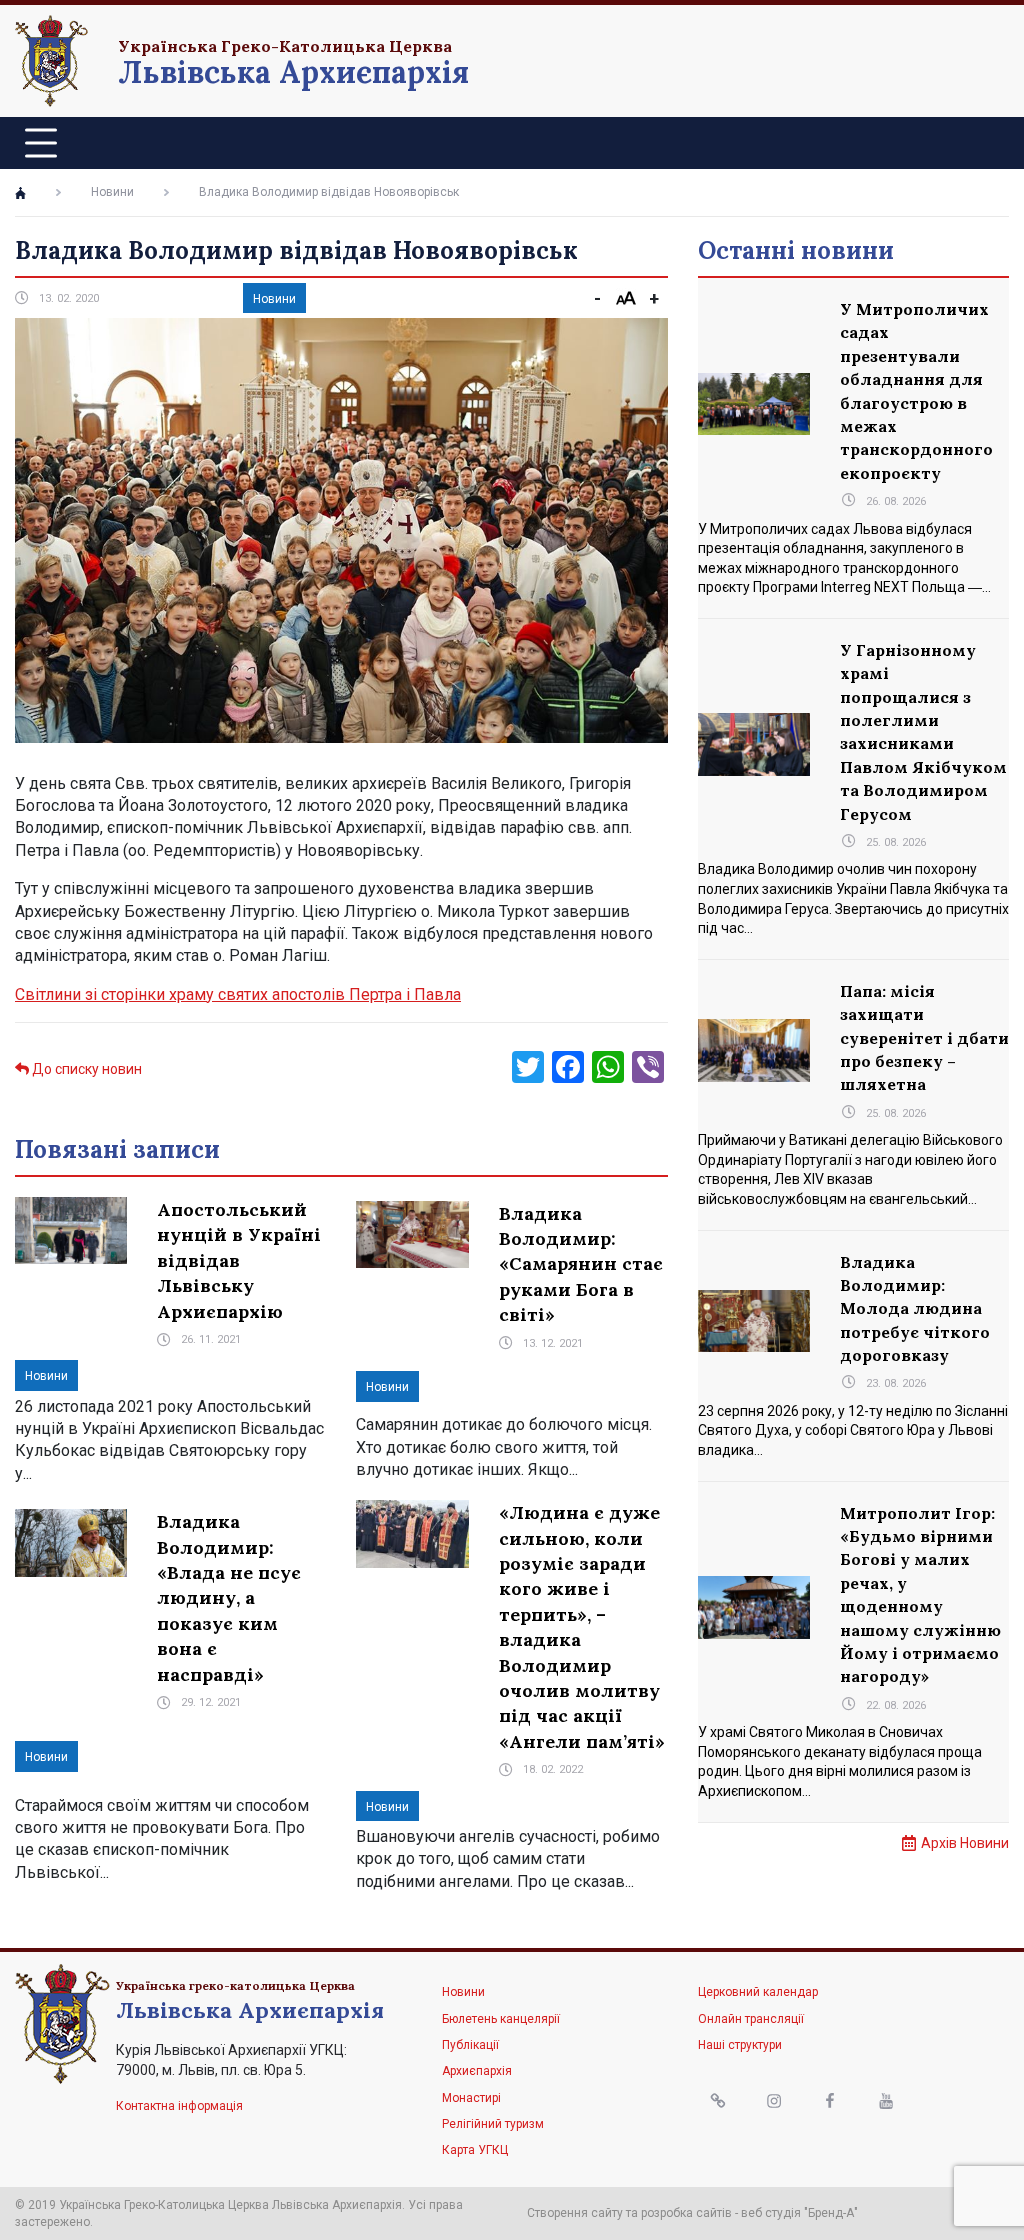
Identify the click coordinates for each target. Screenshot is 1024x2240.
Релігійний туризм (493, 2124)
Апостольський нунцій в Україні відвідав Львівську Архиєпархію (239, 1260)
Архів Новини (965, 1843)
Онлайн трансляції (751, 2019)
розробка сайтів (686, 2213)
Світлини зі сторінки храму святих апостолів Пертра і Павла (238, 994)
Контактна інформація (179, 2106)
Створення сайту (575, 2213)
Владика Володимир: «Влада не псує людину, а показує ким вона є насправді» (229, 1597)
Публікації (470, 2045)
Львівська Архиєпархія (293, 72)
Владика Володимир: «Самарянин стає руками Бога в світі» (581, 1264)
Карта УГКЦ (475, 2150)
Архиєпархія (477, 2071)
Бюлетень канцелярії (501, 2019)
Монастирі (471, 2098)
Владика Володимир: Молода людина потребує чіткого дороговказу (915, 1309)
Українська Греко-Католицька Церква (285, 46)
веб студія (771, 2213)
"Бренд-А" (831, 2213)
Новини (112, 192)
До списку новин (85, 1069)
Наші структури (740, 2045)
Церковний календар (758, 1992)
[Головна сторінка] (20, 193)
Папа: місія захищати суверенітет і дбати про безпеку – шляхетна (924, 1038)
